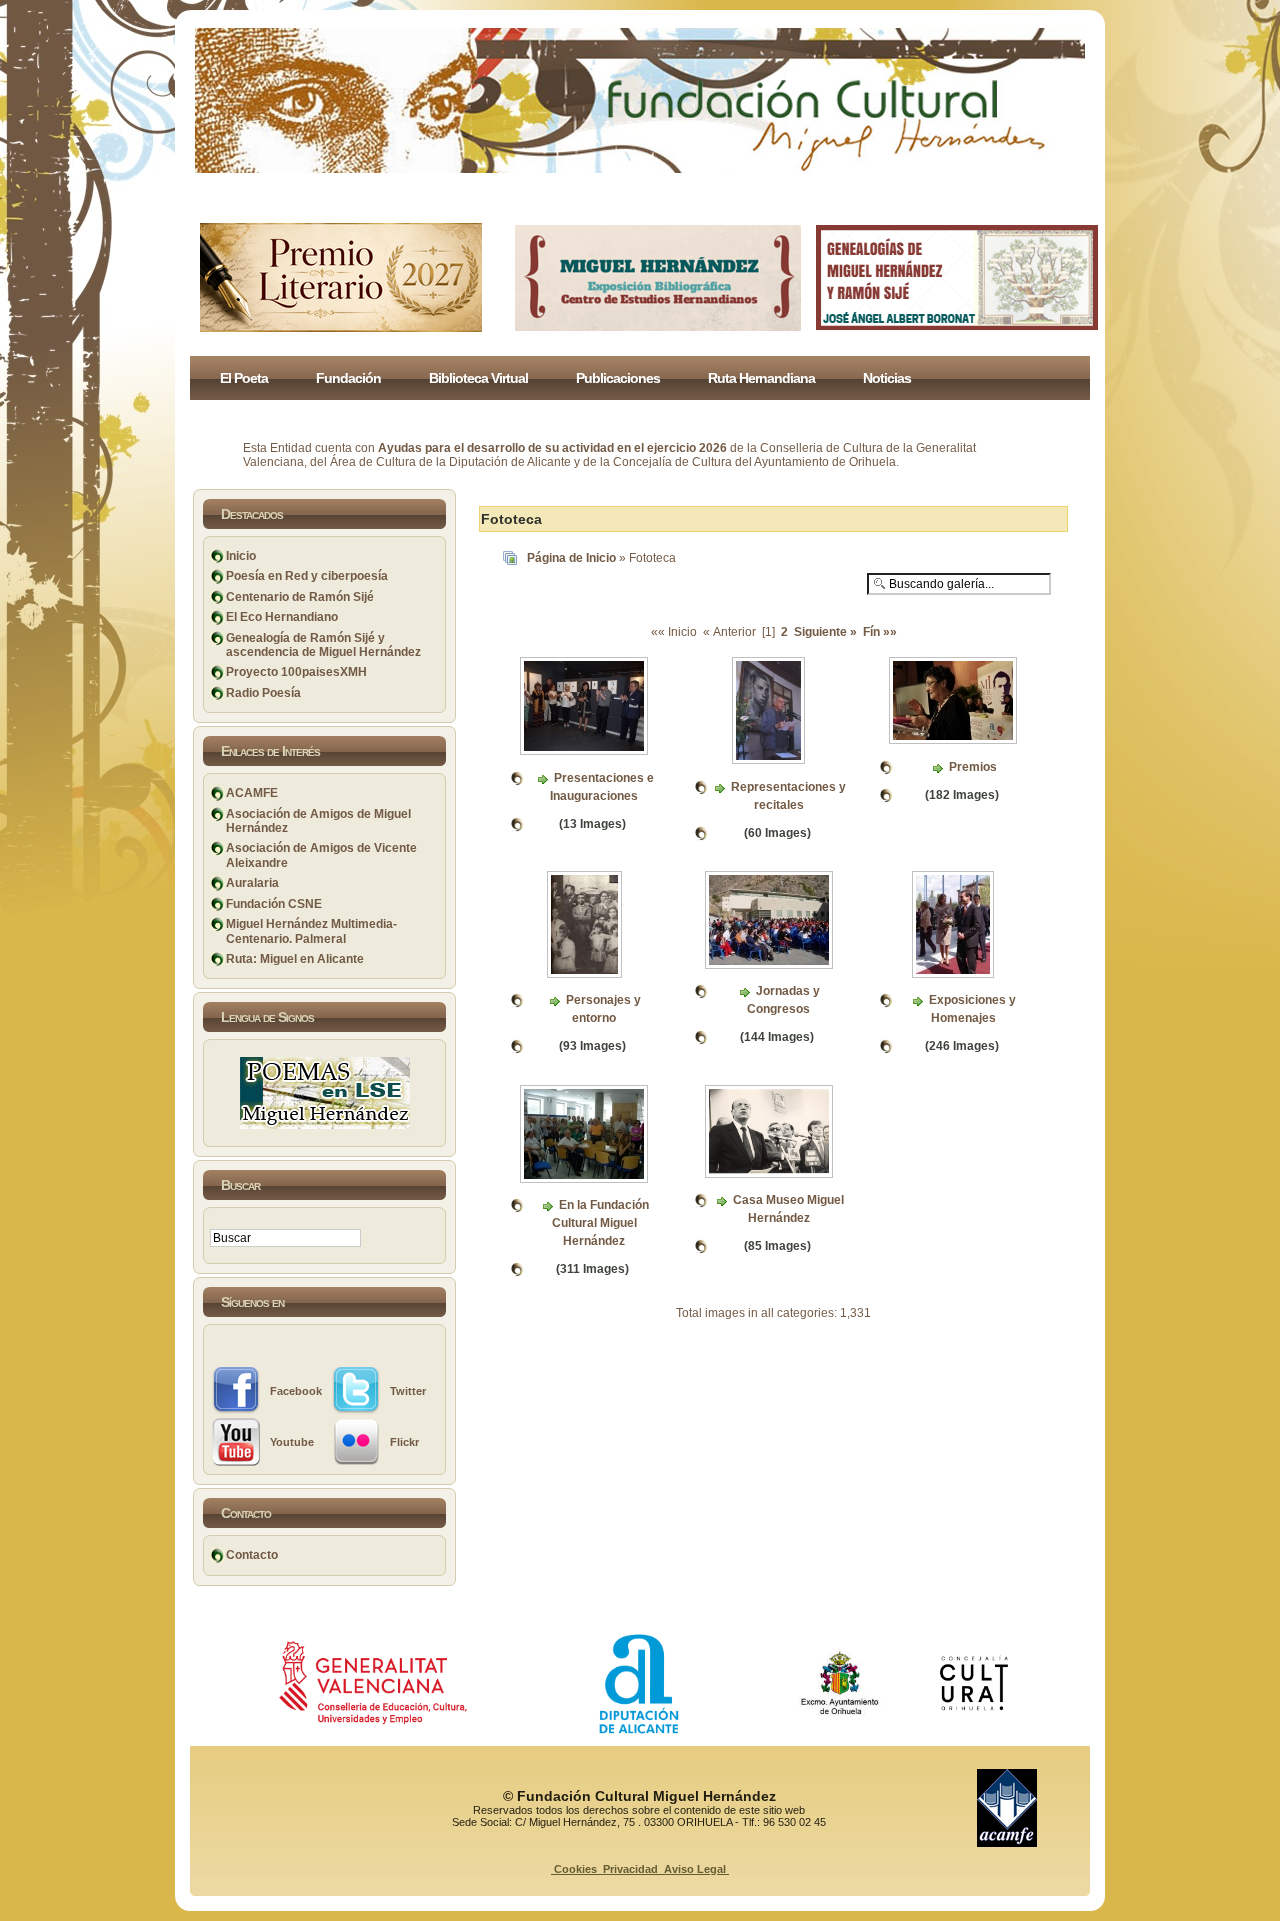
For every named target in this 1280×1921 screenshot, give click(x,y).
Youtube (292, 1442)
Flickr (404, 1442)
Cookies (575, 1869)
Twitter (408, 1391)
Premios (973, 767)
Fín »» (878, 632)
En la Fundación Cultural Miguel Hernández (600, 1223)
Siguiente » (825, 632)
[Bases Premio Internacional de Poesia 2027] (341, 328)
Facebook (296, 1391)
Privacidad (630, 1869)
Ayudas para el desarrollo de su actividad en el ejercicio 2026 (552, 448)
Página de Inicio (571, 558)
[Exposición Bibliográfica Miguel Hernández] (658, 327)
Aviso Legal (695, 1869)
